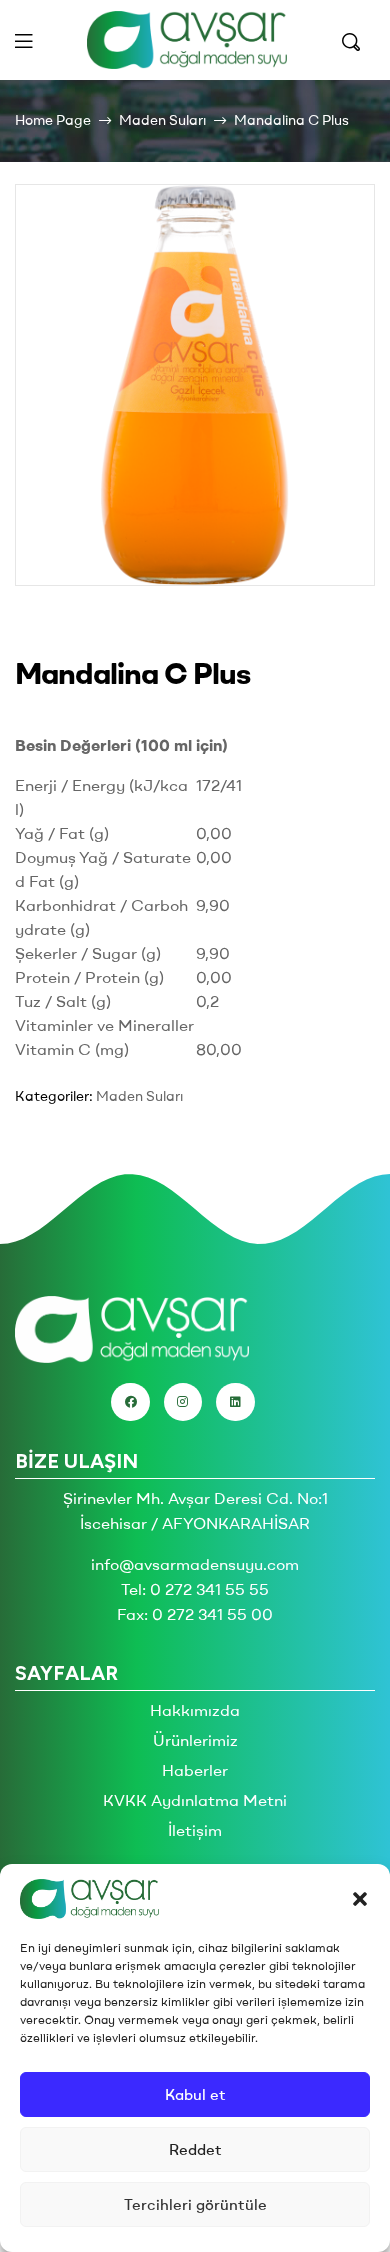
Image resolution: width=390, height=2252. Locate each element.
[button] (360, 1899)
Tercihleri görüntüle (195, 2204)
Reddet (195, 2149)
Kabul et (195, 2094)
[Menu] (23, 40)
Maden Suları (162, 120)
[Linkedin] (235, 1402)
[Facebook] (130, 1402)
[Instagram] (183, 1402)
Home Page (53, 120)
